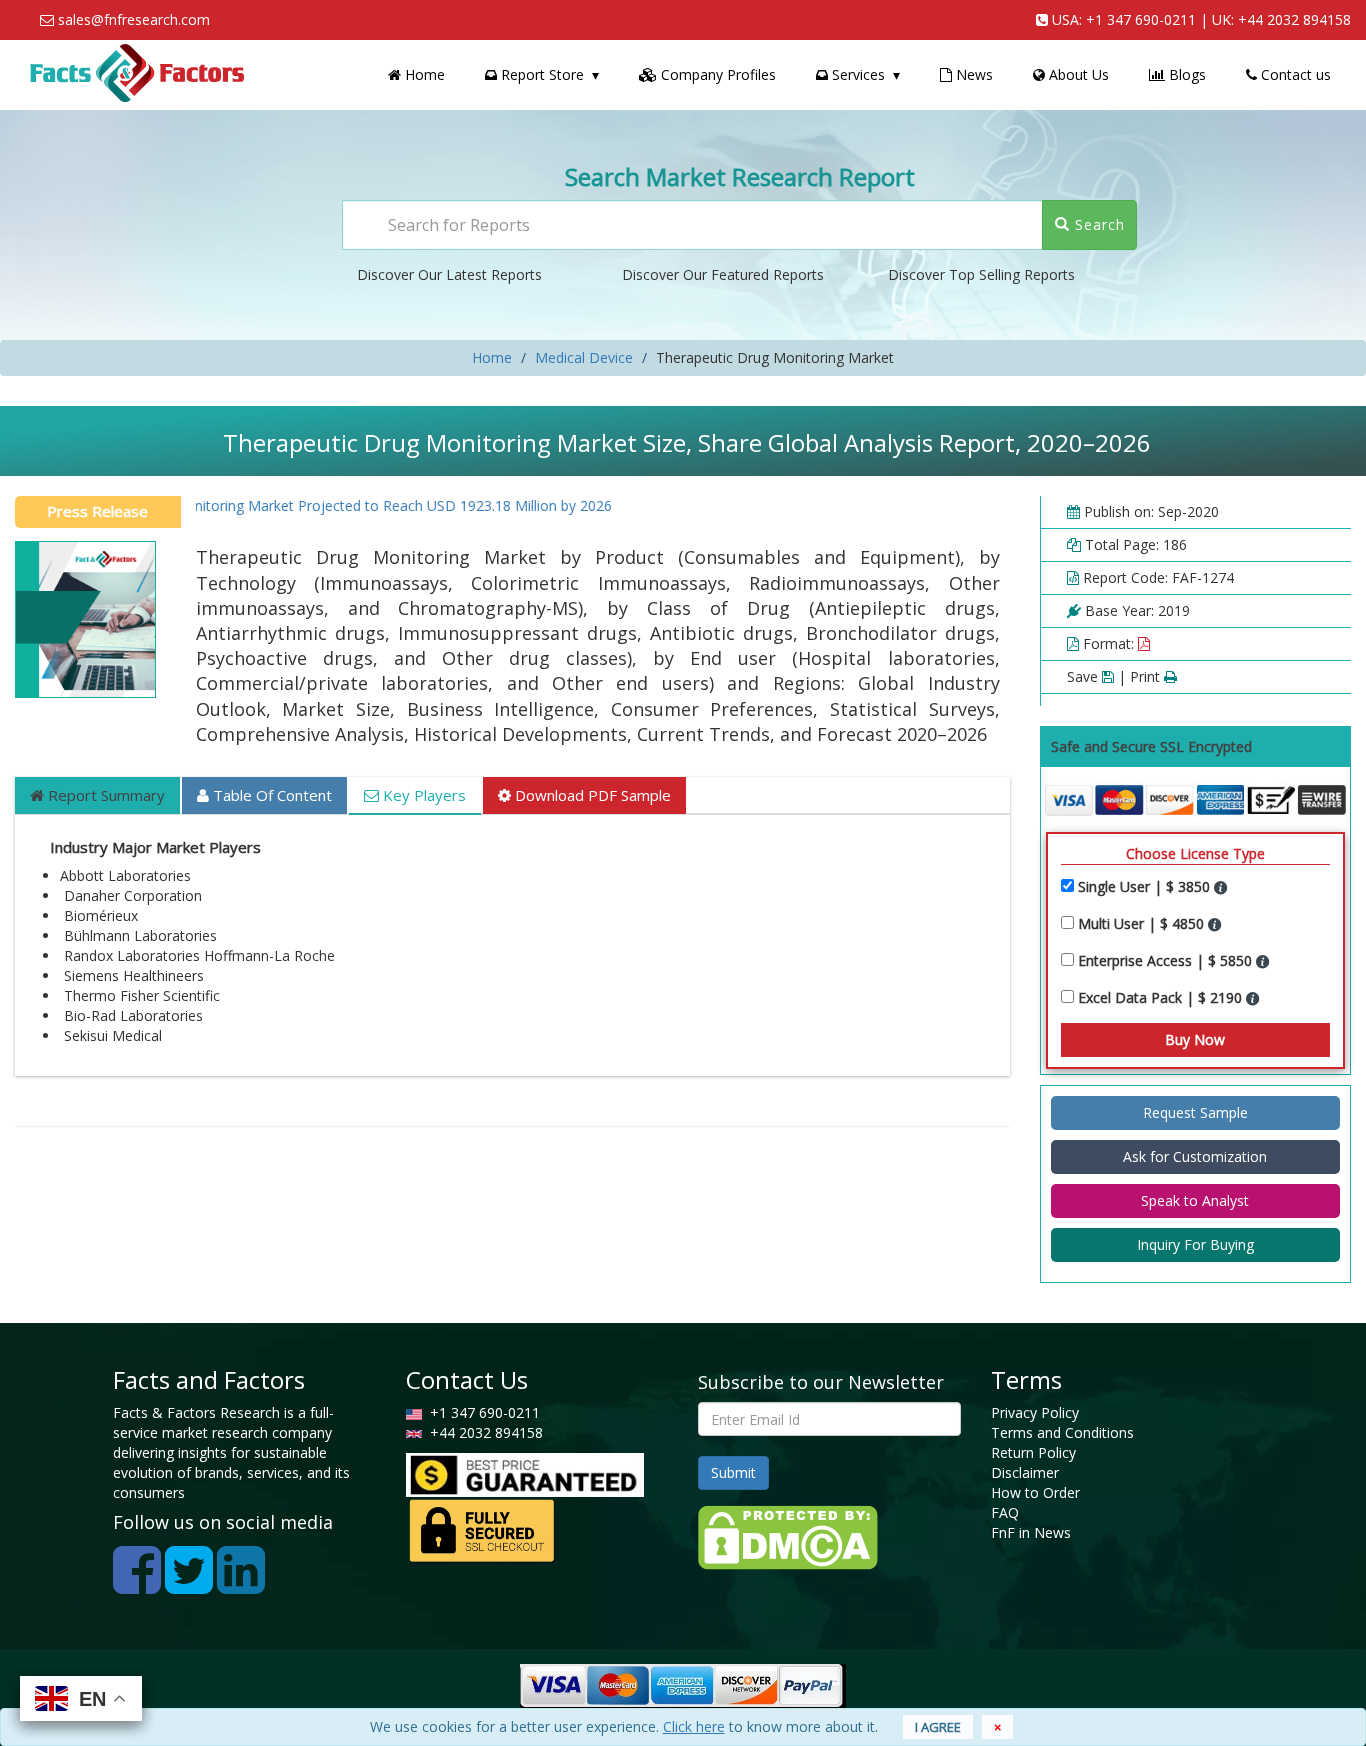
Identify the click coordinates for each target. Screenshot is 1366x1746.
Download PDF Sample (591, 795)
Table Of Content (270, 795)
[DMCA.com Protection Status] (788, 1536)
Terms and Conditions (1062, 1432)
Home (423, 74)
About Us (1077, 74)
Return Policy (1033, 1452)
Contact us (1294, 74)
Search (1097, 224)
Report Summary (104, 795)
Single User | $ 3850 (1146, 886)
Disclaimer (1025, 1472)
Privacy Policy (1035, 1412)
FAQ (1005, 1512)
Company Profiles (716, 74)
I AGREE (938, 1727)
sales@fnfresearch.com (134, 19)
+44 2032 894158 (1294, 19)
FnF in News (1031, 1532)
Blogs (1185, 74)
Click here (694, 1726)
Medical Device (584, 357)
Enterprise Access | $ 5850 (1167, 960)
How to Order (1035, 1492)
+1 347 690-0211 (1141, 19)
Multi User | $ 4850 (1143, 923)
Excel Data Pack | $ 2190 (1162, 997)
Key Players (422, 795)
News (972, 74)
